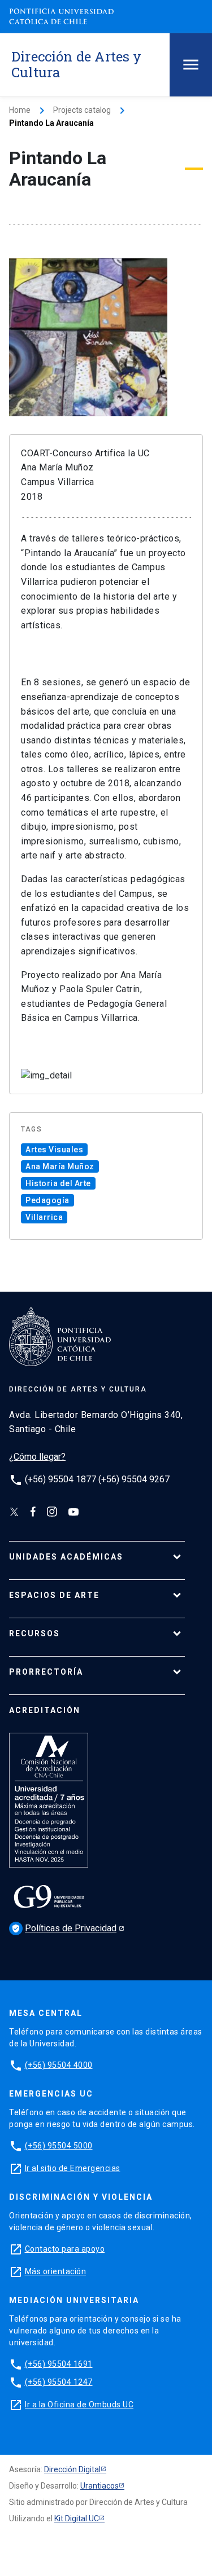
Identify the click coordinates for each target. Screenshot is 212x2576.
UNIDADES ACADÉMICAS (66, 1557)
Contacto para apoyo (65, 2249)
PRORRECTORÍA (46, 1672)
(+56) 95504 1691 (59, 2364)
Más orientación (56, 2271)
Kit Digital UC (77, 2518)
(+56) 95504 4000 (59, 2065)
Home (20, 110)
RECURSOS (34, 1633)
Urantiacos (99, 2486)
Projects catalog (82, 110)
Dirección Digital (72, 2469)
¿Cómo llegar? (37, 1457)
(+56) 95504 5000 (59, 2146)
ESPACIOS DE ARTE (54, 1595)
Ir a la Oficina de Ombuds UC (79, 2405)
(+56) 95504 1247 (59, 2382)
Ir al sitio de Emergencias (73, 2168)
